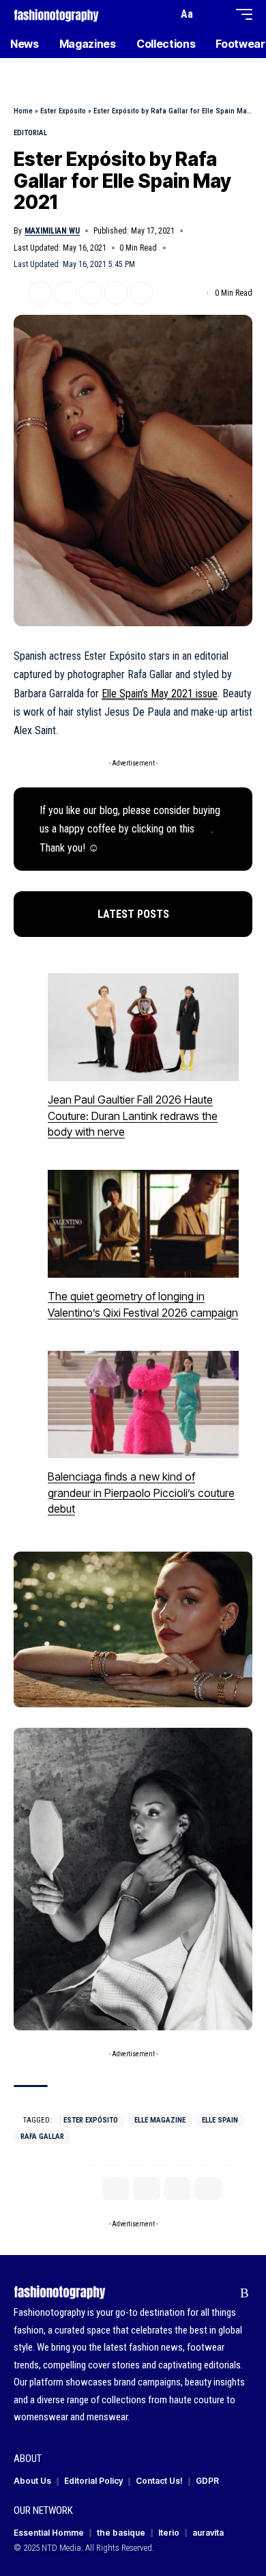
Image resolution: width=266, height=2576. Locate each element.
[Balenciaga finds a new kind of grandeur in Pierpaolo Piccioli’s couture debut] (143, 1405)
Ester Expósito (63, 111)
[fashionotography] (56, 14)
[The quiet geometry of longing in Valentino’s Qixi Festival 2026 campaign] (143, 1224)
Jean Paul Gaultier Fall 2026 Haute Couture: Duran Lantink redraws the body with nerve (133, 1116)
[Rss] (245, 2293)
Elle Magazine (160, 2120)
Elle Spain (220, 2120)
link (204, 829)
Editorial (30, 133)
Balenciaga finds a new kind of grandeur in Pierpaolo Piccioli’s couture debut (141, 1493)
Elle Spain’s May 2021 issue (160, 694)
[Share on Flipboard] (65, 293)
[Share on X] (40, 293)
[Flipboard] (223, 2293)
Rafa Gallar (42, 2137)
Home (23, 111)
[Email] (91, 293)
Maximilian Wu (52, 231)
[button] (164, 15)
